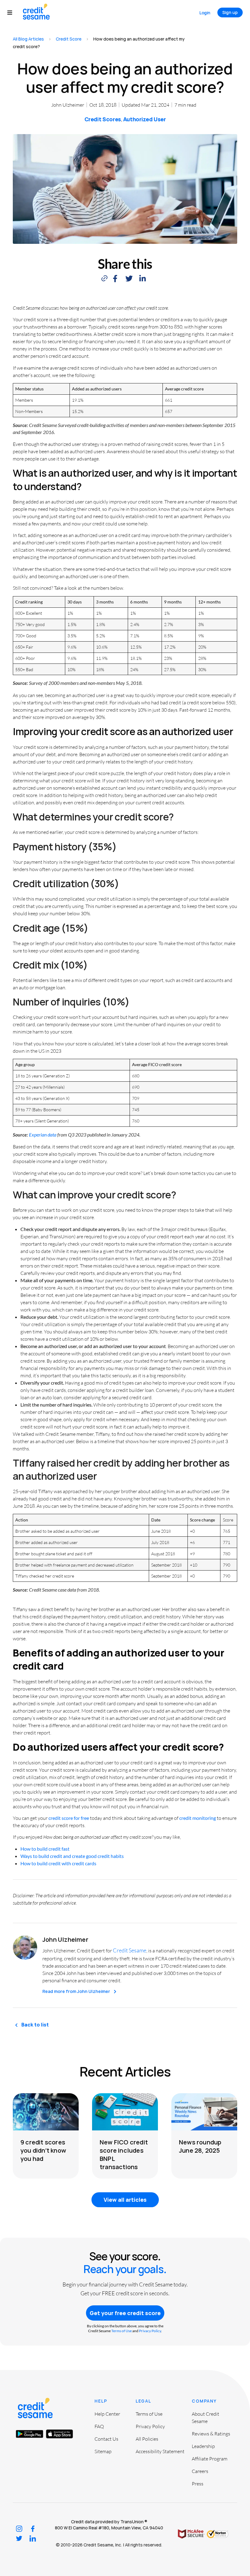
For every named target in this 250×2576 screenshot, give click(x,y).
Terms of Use (121, 2331)
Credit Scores (103, 119)
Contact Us (106, 2439)
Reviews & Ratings (211, 2434)
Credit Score (69, 39)
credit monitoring (198, 1818)
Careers (200, 2471)
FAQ (99, 2426)
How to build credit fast (45, 1849)
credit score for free (69, 1818)
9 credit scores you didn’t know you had (43, 2150)
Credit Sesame (130, 1950)
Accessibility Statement (160, 2451)
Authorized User (145, 119)
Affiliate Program (210, 2459)
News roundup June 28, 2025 (200, 2146)
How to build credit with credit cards (58, 1863)
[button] (13, 13)
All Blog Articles (28, 39)
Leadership (203, 2446)
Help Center (107, 2414)
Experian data (43, 1135)
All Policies (147, 2439)
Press (198, 2484)
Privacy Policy (150, 2331)
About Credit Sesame (205, 2418)
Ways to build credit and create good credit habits (72, 1856)
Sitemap (103, 2451)
